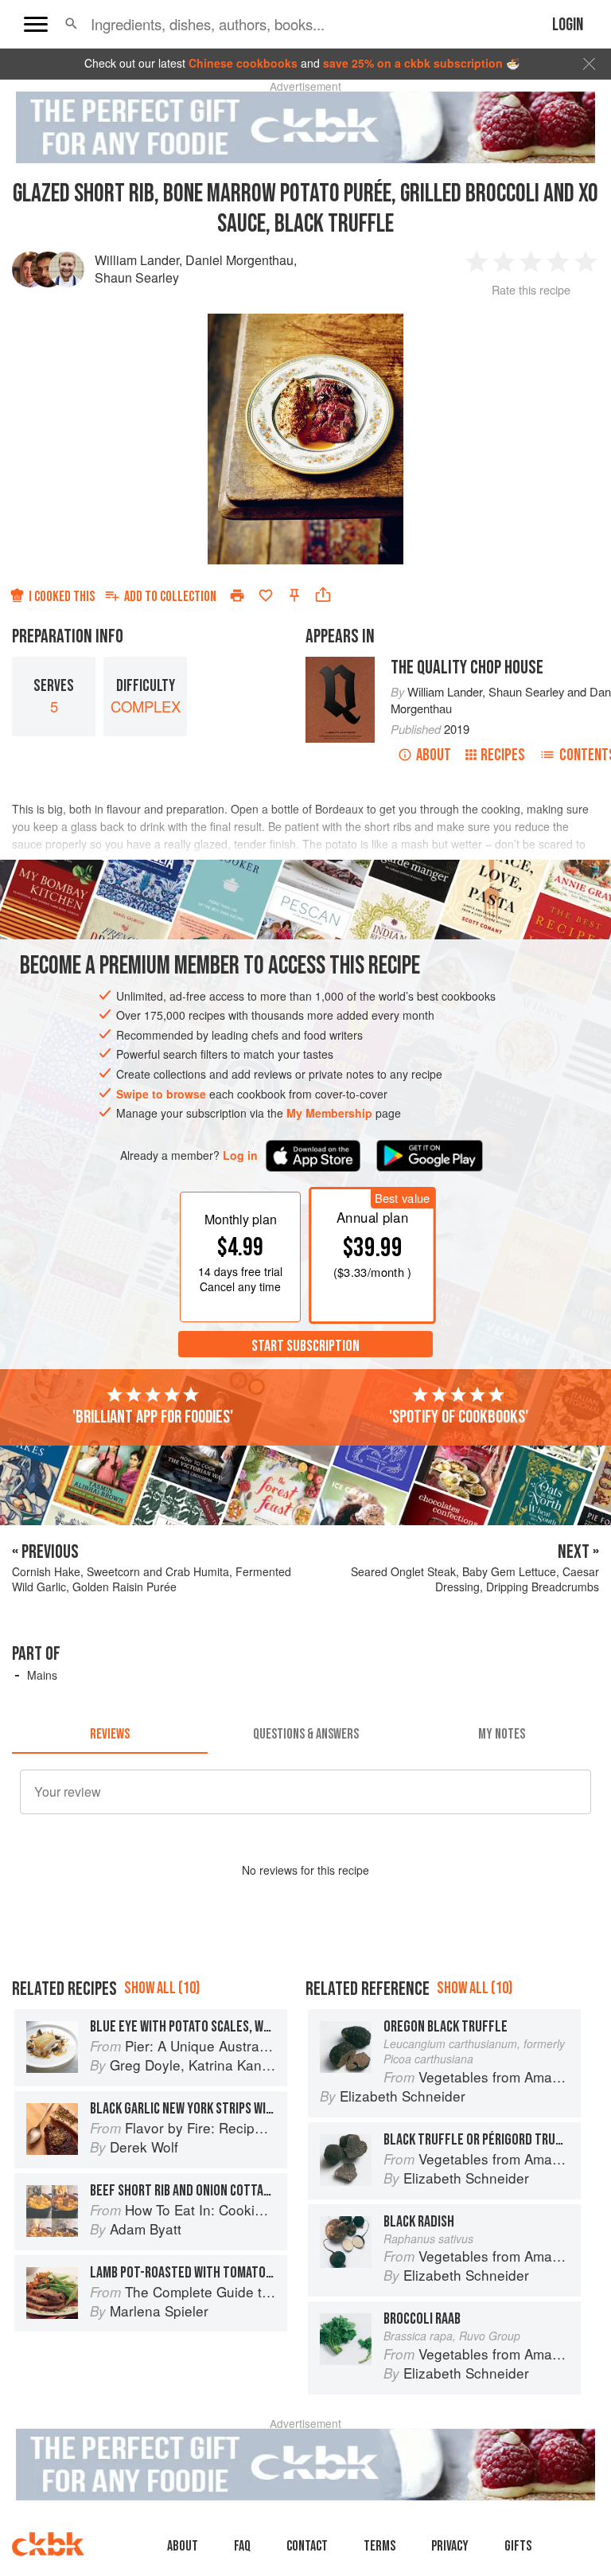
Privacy (450, 2546)
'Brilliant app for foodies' (153, 1417)
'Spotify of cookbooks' (459, 1417)
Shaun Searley (137, 277)
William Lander (137, 260)
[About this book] (340, 664)
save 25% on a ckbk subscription (413, 63)
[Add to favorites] (266, 595)
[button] (71, 24)
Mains (42, 1675)
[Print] (237, 595)
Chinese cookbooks (243, 63)
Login (568, 25)
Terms (379, 2546)
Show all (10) (162, 1988)
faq (242, 2546)
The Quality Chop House (467, 667)
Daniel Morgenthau (239, 260)
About (434, 755)
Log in (240, 1155)
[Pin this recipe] (294, 595)
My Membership (329, 1113)
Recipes (503, 755)
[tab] (110, 1735)
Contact (307, 2546)
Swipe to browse (161, 1094)
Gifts (518, 2546)
